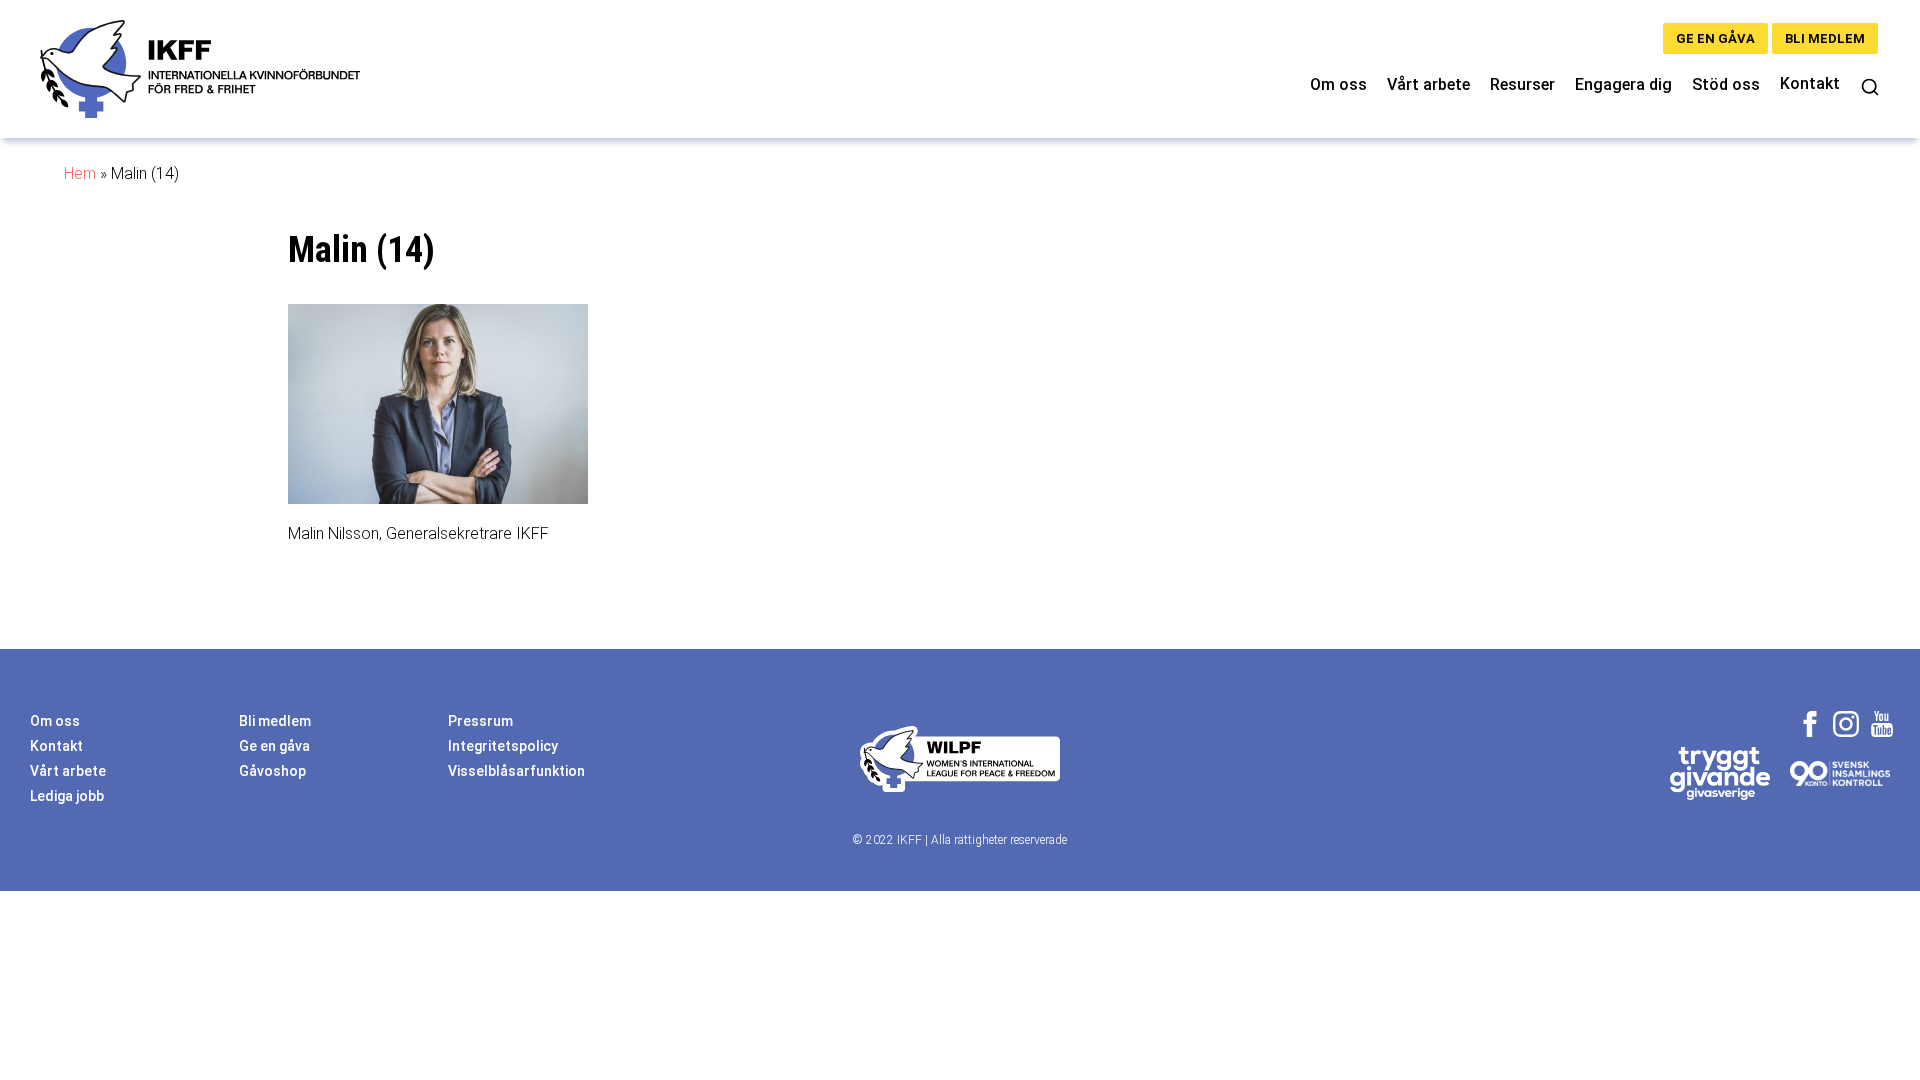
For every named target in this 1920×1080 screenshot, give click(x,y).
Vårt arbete (1428, 84)
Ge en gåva (1715, 38)
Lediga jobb (67, 796)
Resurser (1522, 84)
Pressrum (480, 721)
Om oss (1338, 84)
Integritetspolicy (503, 746)
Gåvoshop (272, 771)
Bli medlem (1825, 38)
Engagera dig (1623, 84)
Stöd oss (1726, 84)
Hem (80, 173)
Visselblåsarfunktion (516, 771)
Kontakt (1810, 83)
